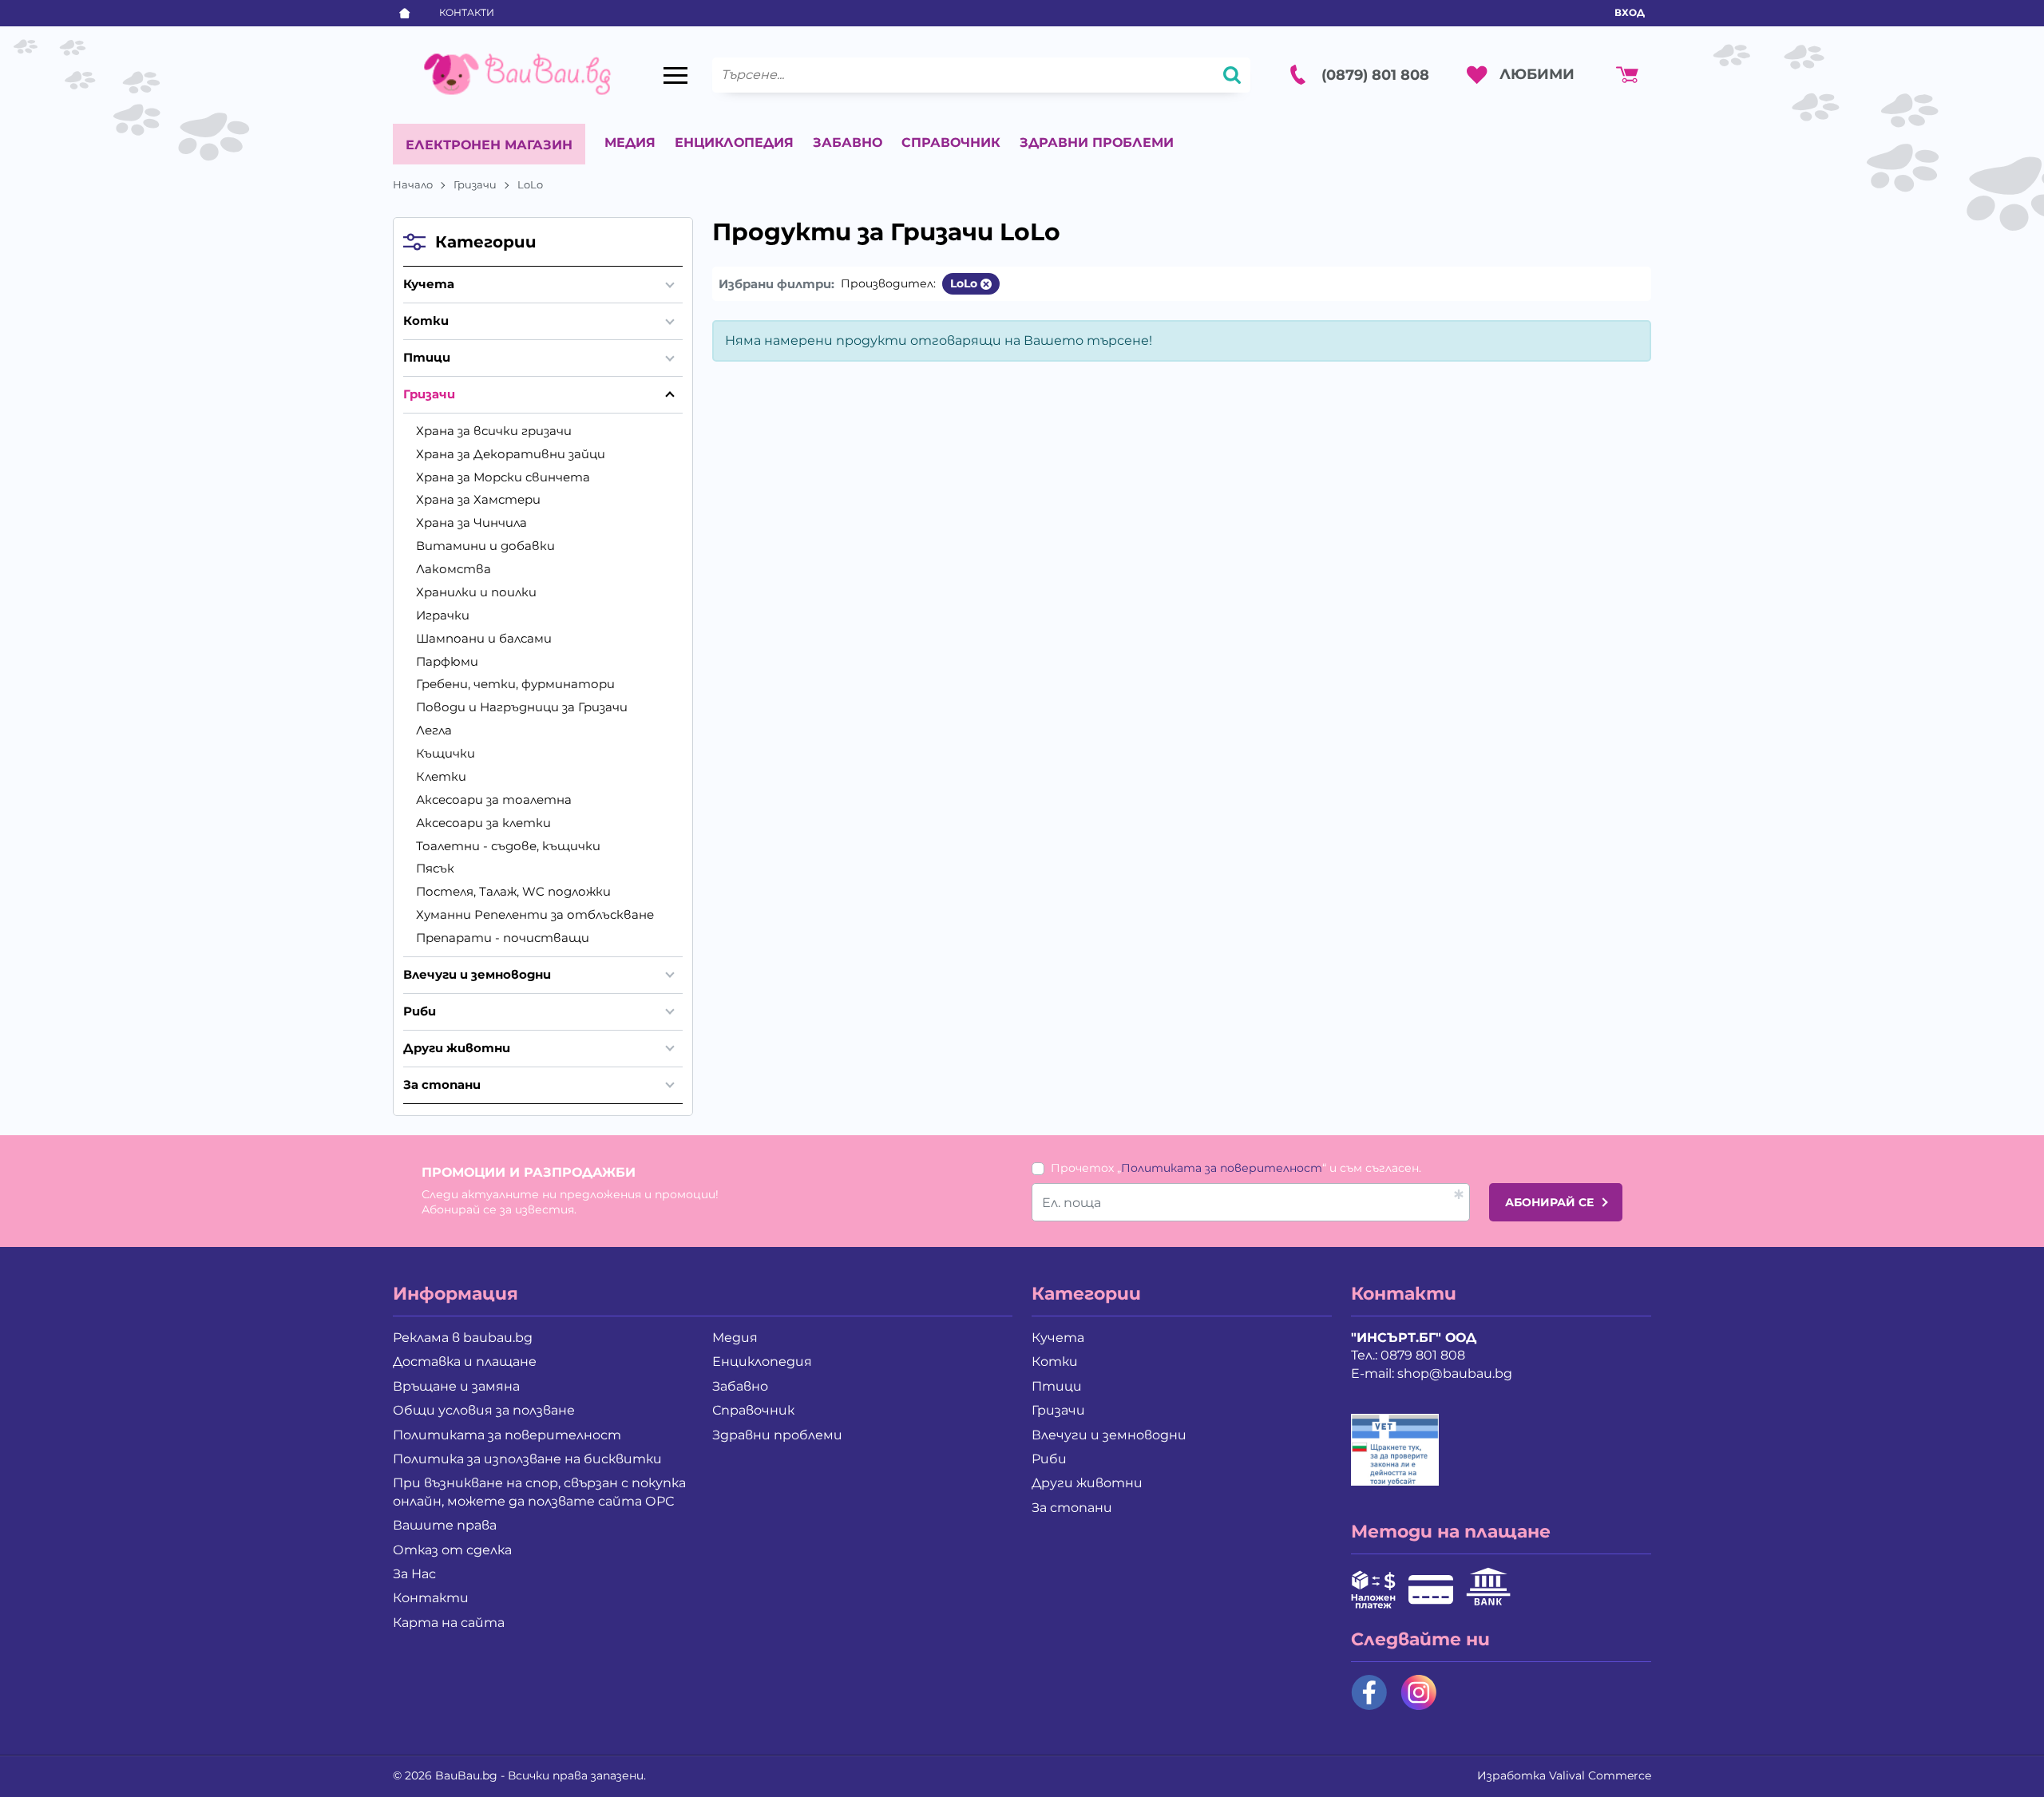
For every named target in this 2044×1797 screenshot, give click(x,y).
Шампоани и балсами (484, 638)
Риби (420, 1011)
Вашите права (445, 1525)
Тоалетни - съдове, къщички (508, 846)
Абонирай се (1549, 1202)
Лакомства (454, 569)
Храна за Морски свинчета (503, 477)
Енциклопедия (734, 142)
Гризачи (475, 184)
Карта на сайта (449, 1623)
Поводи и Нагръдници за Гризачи (522, 707)
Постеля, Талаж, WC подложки (513, 891)
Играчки (443, 615)
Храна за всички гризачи (494, 431)
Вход (1630, 12)
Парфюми (447, 661)
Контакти (467, 12)
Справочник (951, 142)
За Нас (414, 1574)
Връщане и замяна (456, 1386)
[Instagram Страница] (1419, 1692)
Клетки (441, 776)
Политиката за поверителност (1222, 1168)
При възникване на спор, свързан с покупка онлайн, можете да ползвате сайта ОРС (539, 1492)
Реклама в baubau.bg (463, 1338)
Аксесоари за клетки (483, 823)
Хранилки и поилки (476, 592)
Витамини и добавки (485, 546)
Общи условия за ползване (484, 1410)
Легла (434, 730)
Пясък (435, 868)
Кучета (429, 284)
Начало (413, 184)
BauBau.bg (466, 1775)
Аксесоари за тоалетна (494, 800)
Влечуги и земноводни (477, 974)
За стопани (442, 1085)
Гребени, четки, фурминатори (515, 684)
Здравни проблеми (1097, 142)
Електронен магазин (489, 145)
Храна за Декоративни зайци (511, 454)
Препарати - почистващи (503, 938)
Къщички (446, 753)
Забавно (848, 142)
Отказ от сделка (452, 1550)
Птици (427, 357)
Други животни (457, 1048)
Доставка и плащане (465, 1362)
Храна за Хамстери (478, 499)
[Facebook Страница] (1369, 1692)
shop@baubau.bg (1455, 1373)
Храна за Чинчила (471, 522)
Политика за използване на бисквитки (527, 1459)
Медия (630, 142)
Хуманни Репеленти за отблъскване (535, 914)
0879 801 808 (1423, 1355)
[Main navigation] (675, 75)
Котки (426, 321)
